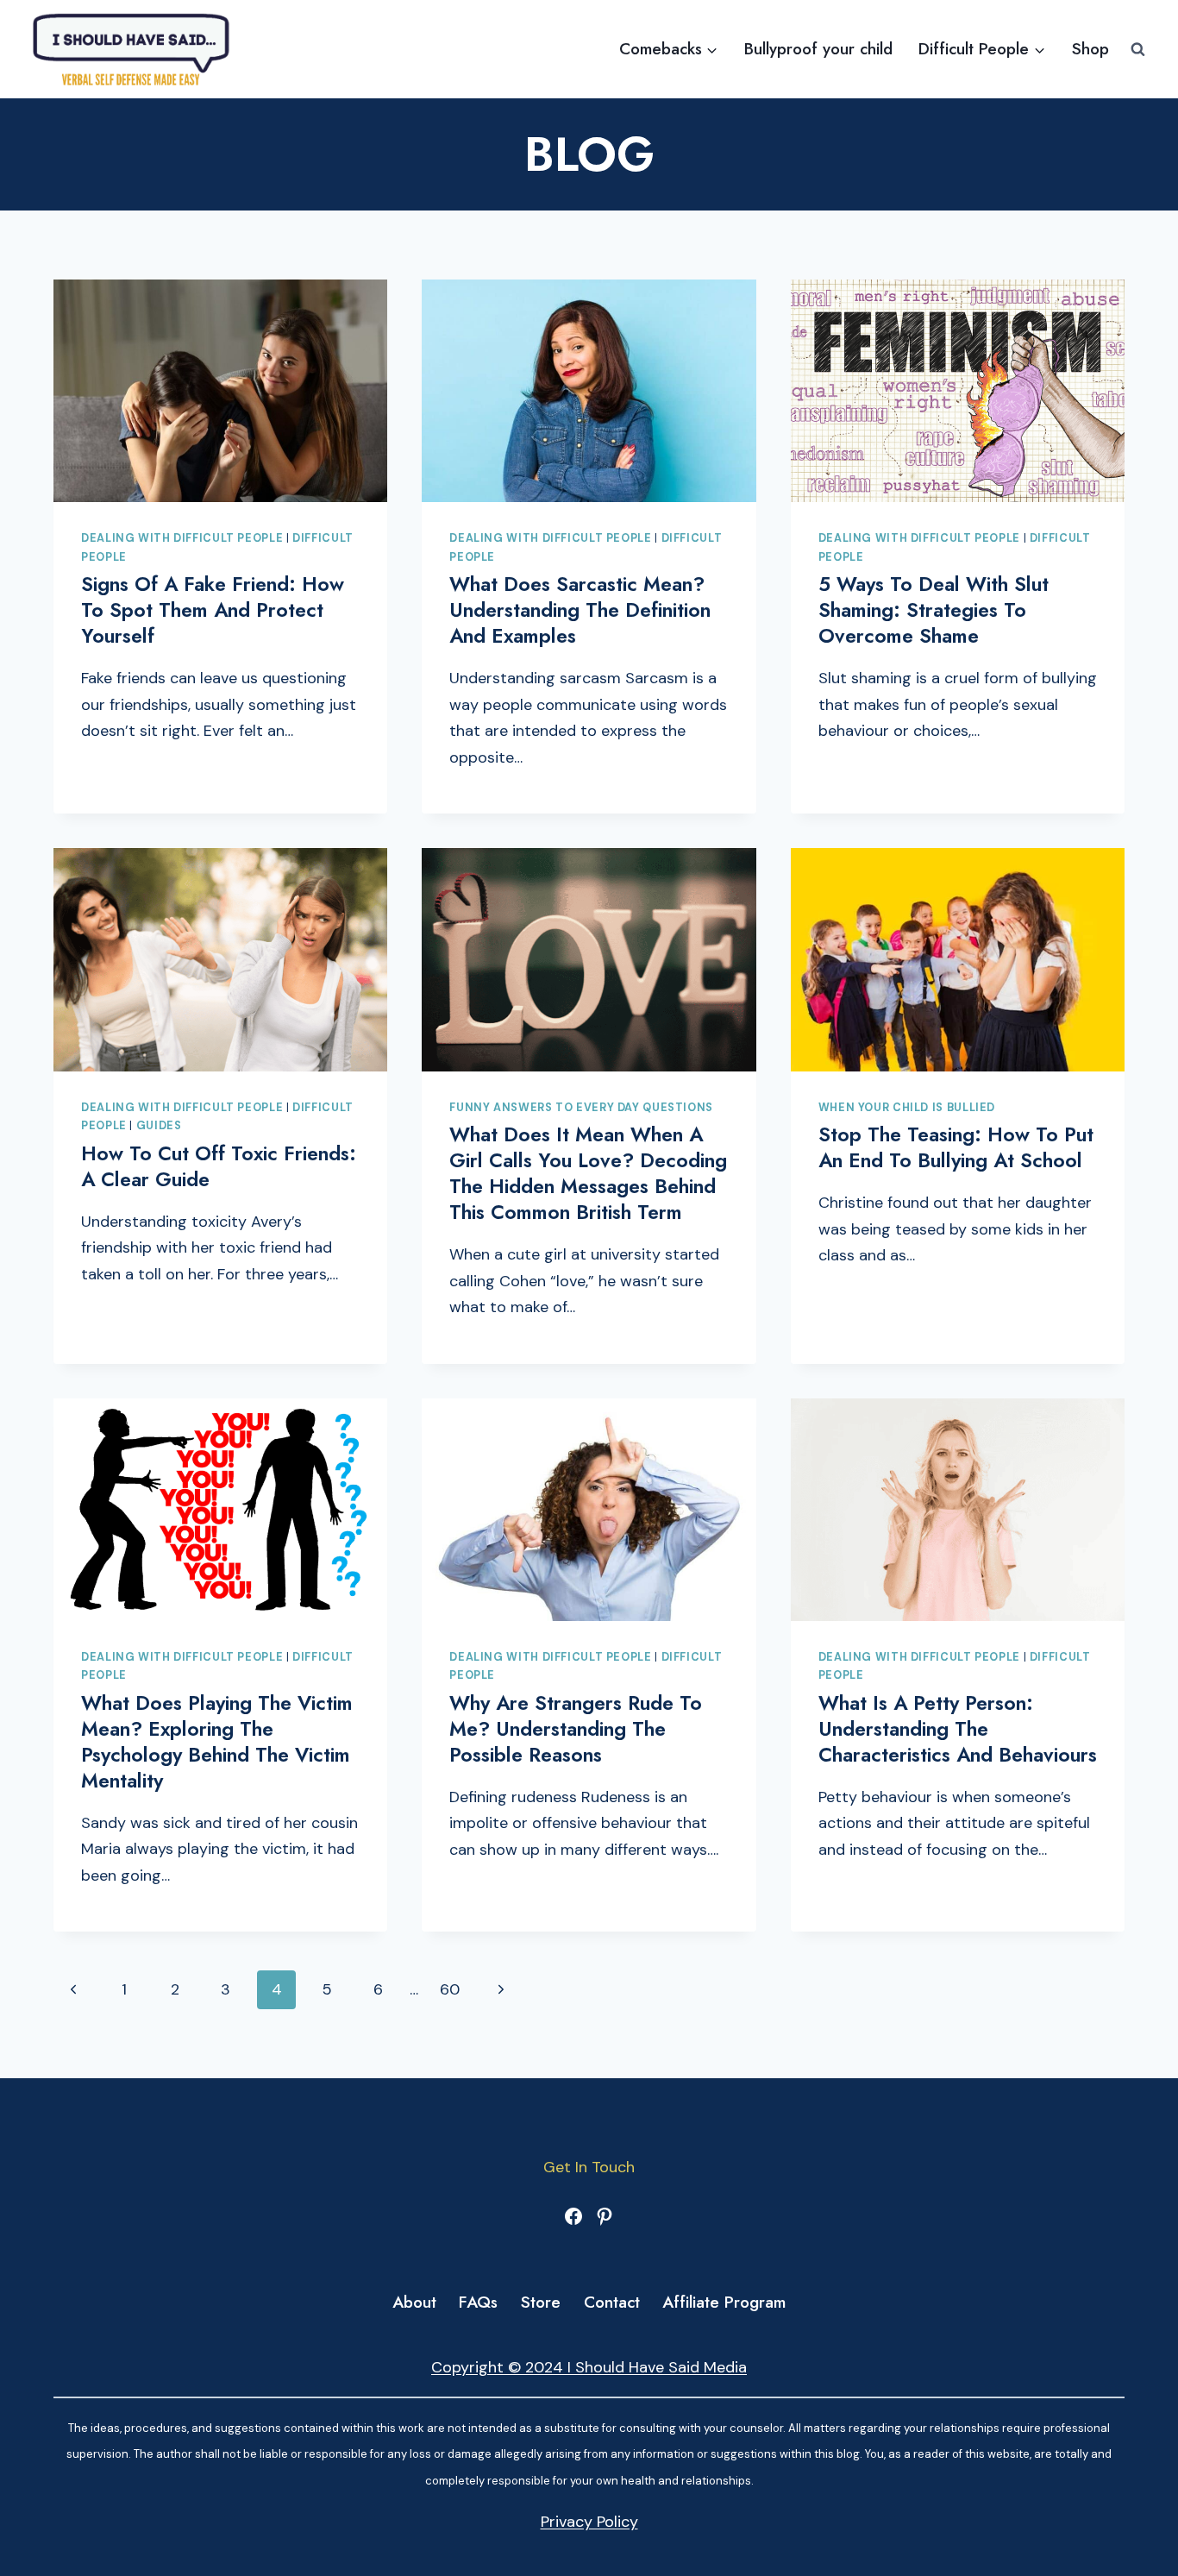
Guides (159, 1126)
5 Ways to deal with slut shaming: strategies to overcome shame (934, 610)
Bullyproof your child (818, 49)
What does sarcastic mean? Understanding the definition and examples (580, 610)
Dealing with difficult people (182, 538)
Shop (1090, 49)
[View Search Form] (1138, 50)
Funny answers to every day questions (581, 1108)
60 (450, 1989)
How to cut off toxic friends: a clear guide (219, 1166)
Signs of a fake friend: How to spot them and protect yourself (213, 610)
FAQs (478, 2302)
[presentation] (220, 391)
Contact (612, 2302)
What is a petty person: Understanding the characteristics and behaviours (958, 1729)
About (414, 2302)
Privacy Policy (589, 2522)
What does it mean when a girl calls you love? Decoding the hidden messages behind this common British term (588, 1173)
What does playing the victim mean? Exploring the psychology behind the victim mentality (217, 1742)
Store (541, 2302)
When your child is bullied (907, 1108)
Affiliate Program (724, 2302)
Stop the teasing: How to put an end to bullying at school (956, 1147)
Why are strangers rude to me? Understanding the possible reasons (576, 1729)
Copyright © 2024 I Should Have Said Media (589, 2367)
